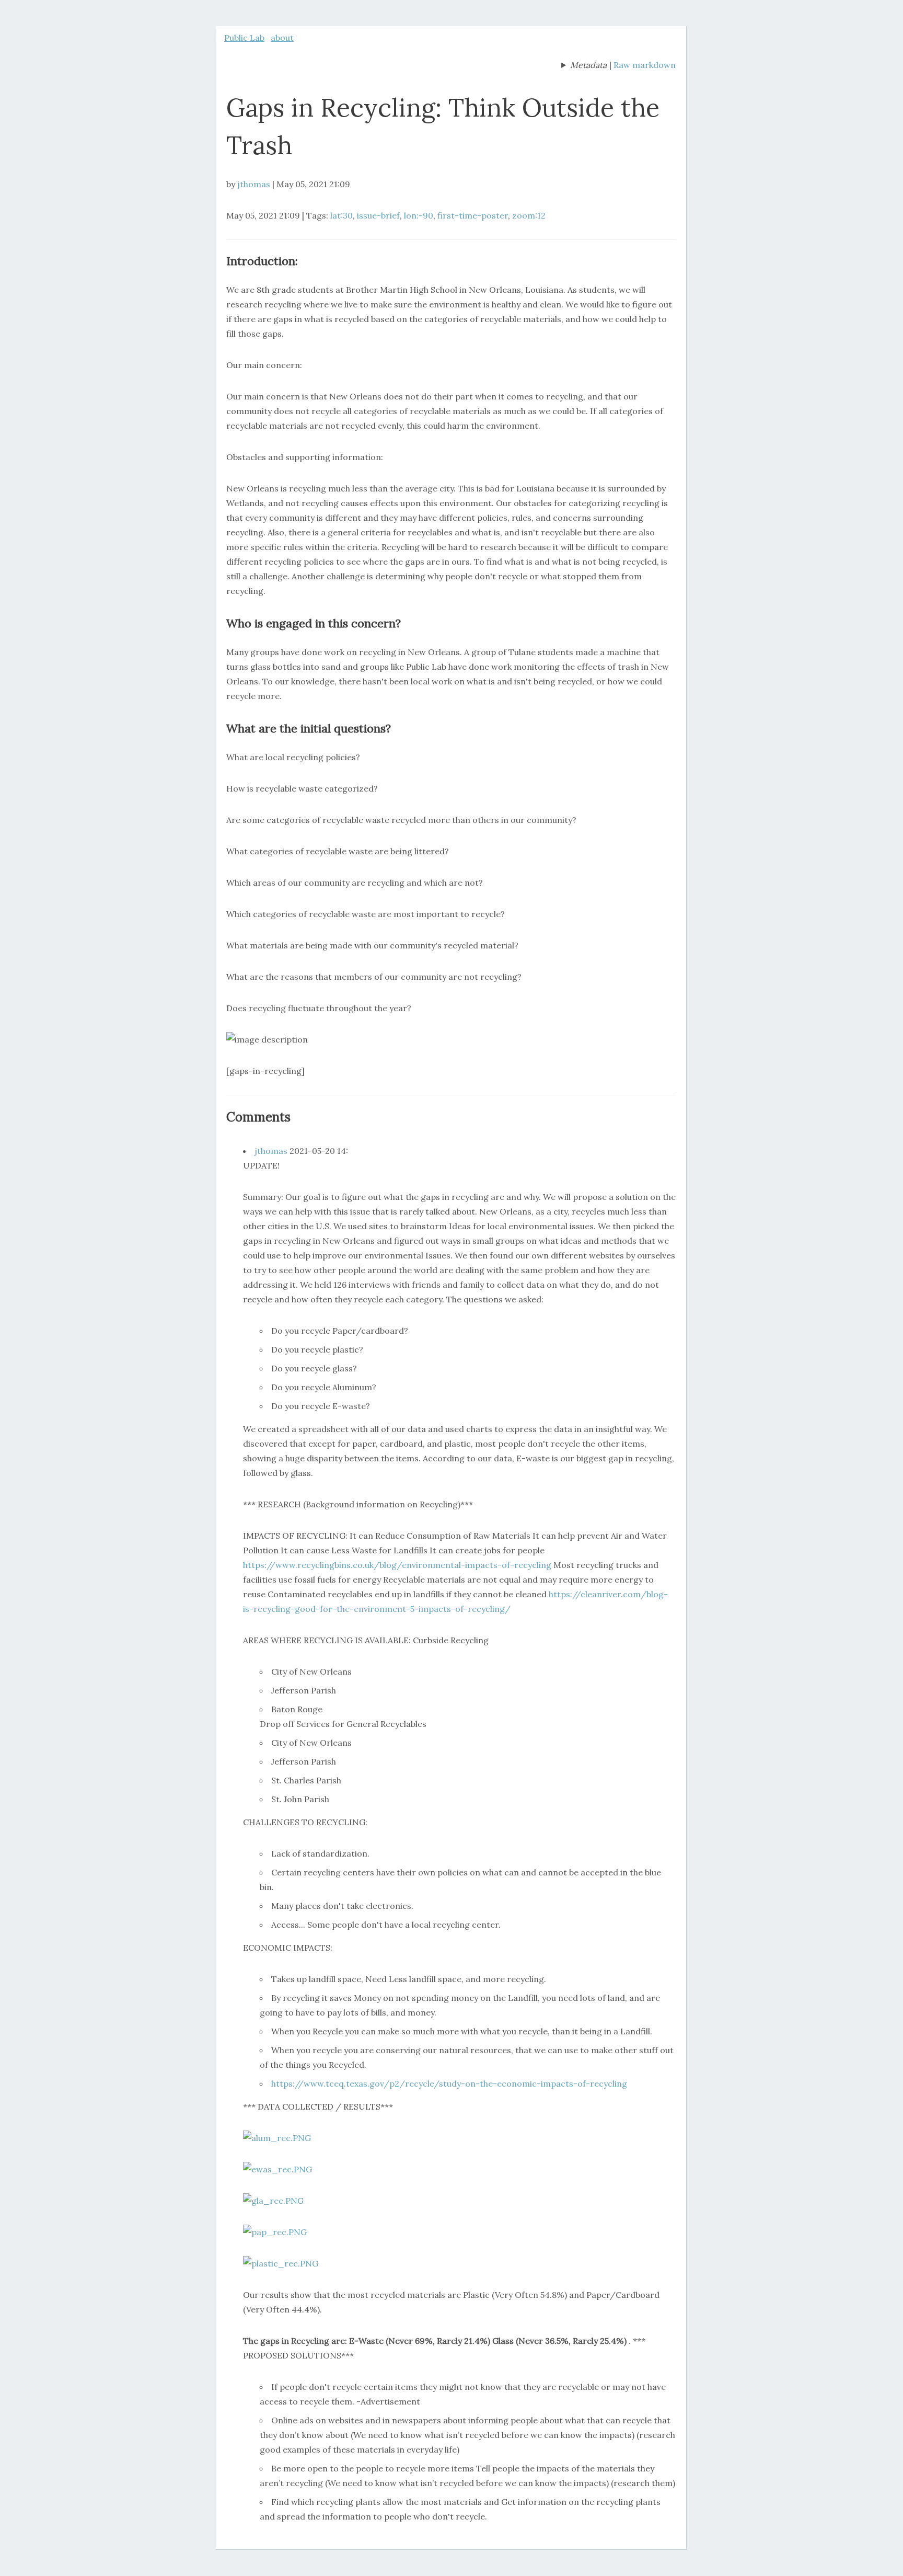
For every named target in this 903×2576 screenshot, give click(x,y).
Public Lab (244, 38)
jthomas (254, 184)
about (282, 38)
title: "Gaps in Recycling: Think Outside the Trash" (584, 66)
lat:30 (341, 215)
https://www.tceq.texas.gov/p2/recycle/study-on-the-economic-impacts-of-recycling (449, 2083)
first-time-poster (473, 215)
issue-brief (378, 215)
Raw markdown (645, 65)
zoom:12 (529, 215)
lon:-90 (419, 215)
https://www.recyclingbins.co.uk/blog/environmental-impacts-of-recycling (397, 1565)
